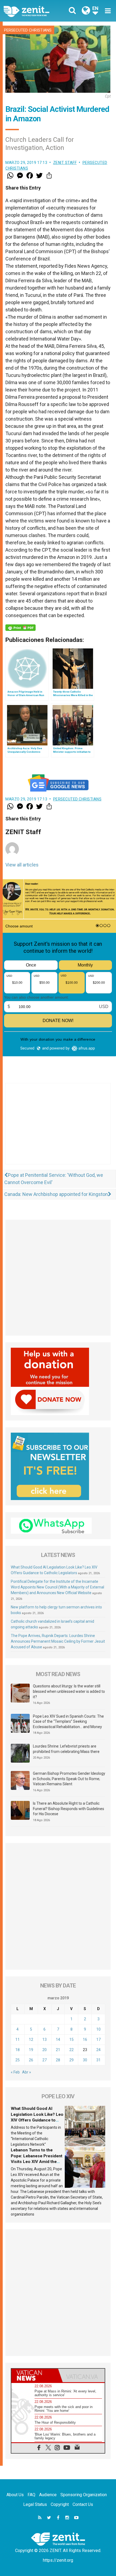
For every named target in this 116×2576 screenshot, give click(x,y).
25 (18, 2060)
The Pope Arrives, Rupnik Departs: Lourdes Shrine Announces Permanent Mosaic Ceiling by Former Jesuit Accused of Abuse (58, 1641)
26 (31, 2060)
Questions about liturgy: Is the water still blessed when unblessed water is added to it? (69, 1691)
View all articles (22, 865)
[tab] (35, 2375)
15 (71, 2040)
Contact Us (83, 2504)
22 (71, 2050)
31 (98, 2060)
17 (98, 2040)
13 (45, 2040)
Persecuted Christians (28, 30)
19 (31, 2050)
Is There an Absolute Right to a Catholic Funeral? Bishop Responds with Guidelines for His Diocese (69, 1809)
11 (18, 2040)
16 (85, 2040)
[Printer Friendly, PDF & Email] (21, 628)
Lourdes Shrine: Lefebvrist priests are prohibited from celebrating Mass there (66, 1749)
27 (45, 2060)
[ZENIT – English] (33, 11)
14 (58, 2040)
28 (58, 2060)
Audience (48, 2495)
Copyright (60, 2504)
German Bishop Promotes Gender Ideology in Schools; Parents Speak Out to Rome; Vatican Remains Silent (69, 1779)
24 (98, 2050)
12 (31, 2040)
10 (98, 2029)
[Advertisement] (58, 1129)
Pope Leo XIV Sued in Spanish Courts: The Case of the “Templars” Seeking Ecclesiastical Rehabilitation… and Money (68, 1722)
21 (58, 2050)
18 (18, 2050)
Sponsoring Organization (84, 2495)
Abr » (27, 2072)
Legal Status (35, 2504)
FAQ (31, 2495)
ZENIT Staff (65, 163)
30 (85, 2060)
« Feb (15, 2072)
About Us (15, 2495)
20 (45, 2050)
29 (71, 2060)
